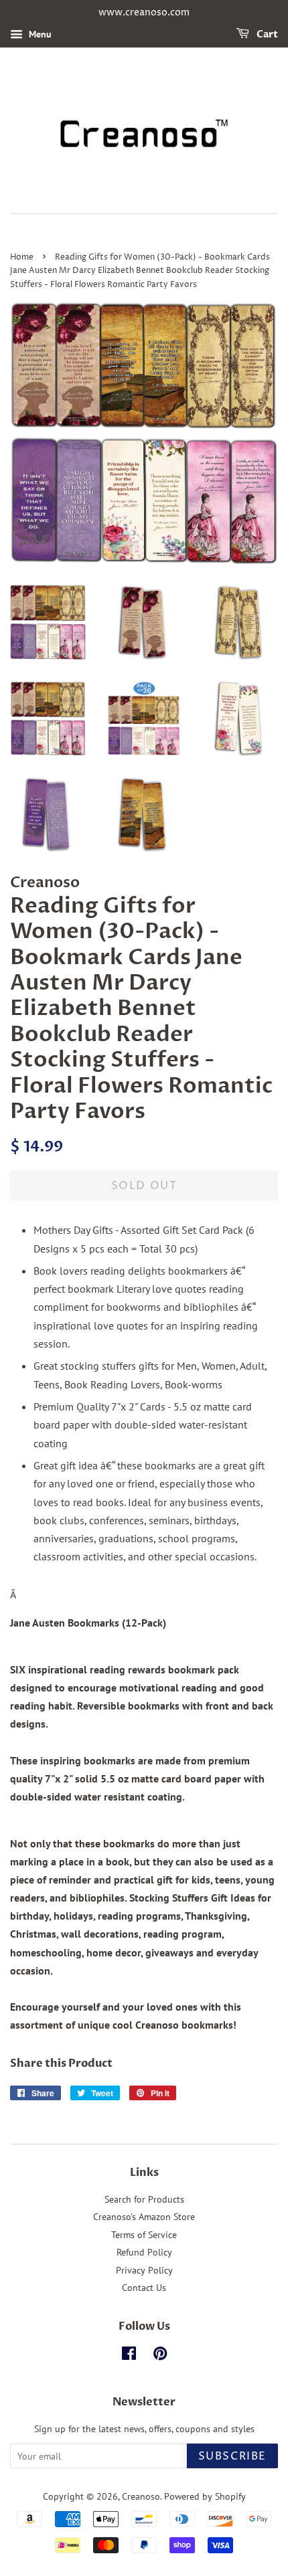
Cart (266, 34)
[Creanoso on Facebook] (129, 2356)
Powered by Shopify (205, 2496)
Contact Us (144, 2288)
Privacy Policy (144, 2270)
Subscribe (232, 2456)
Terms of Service (144, 2235)
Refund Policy (144, 2252)
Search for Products (144, 2199)
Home (22, 257)
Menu (39, 34)
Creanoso (141, 2496)
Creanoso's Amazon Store (144, 2217)
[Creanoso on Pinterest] (160, 2356)
